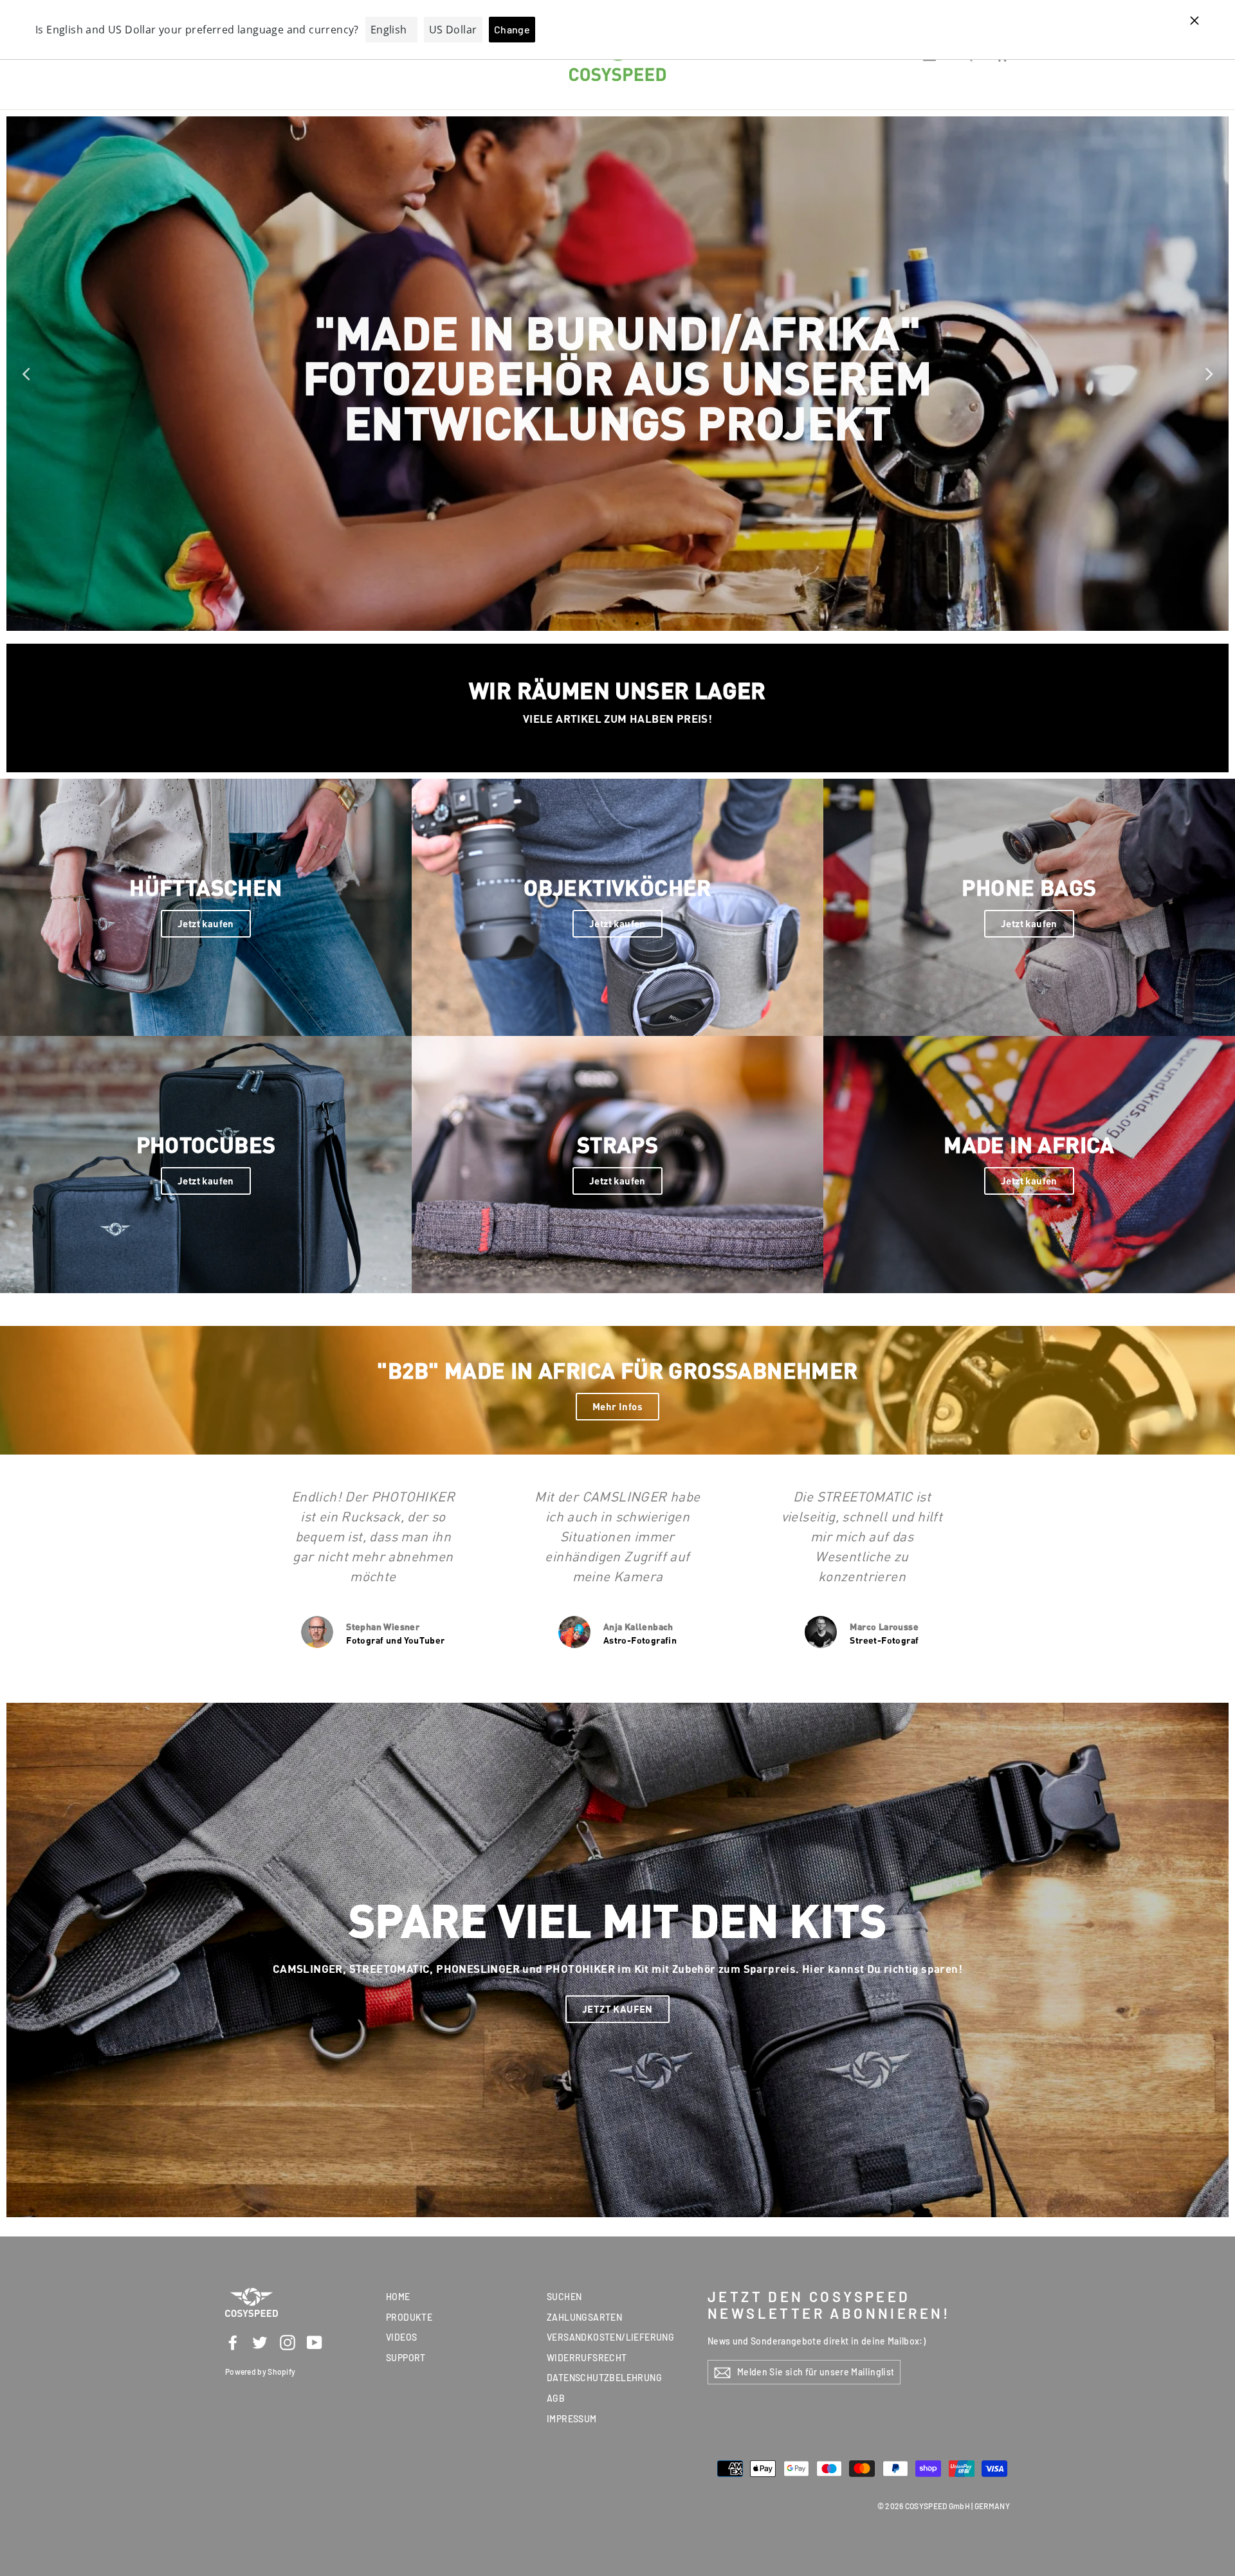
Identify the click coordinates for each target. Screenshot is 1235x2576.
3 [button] (621, 621)
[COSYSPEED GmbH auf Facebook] (233, 2342)
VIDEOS (401, 2337)
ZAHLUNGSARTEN (584, 2317)
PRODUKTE (409, 2317)
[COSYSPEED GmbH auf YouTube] (315, 2342)
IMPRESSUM (572, 2419)
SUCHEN (564, 2297)
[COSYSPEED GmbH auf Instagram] (288, 2342)
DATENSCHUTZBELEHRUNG (604, 2378)
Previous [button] (26, 374)
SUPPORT (406, 2358)
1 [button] (598, 621)
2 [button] (608, 621)
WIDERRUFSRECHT (587, 2358)
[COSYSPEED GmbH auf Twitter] (260, 2342)
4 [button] (634, 621)
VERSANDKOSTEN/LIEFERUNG (610, 2337)
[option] (617, 374)
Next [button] (1209, 374)
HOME (398, 2297)
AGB (556, 2398)
